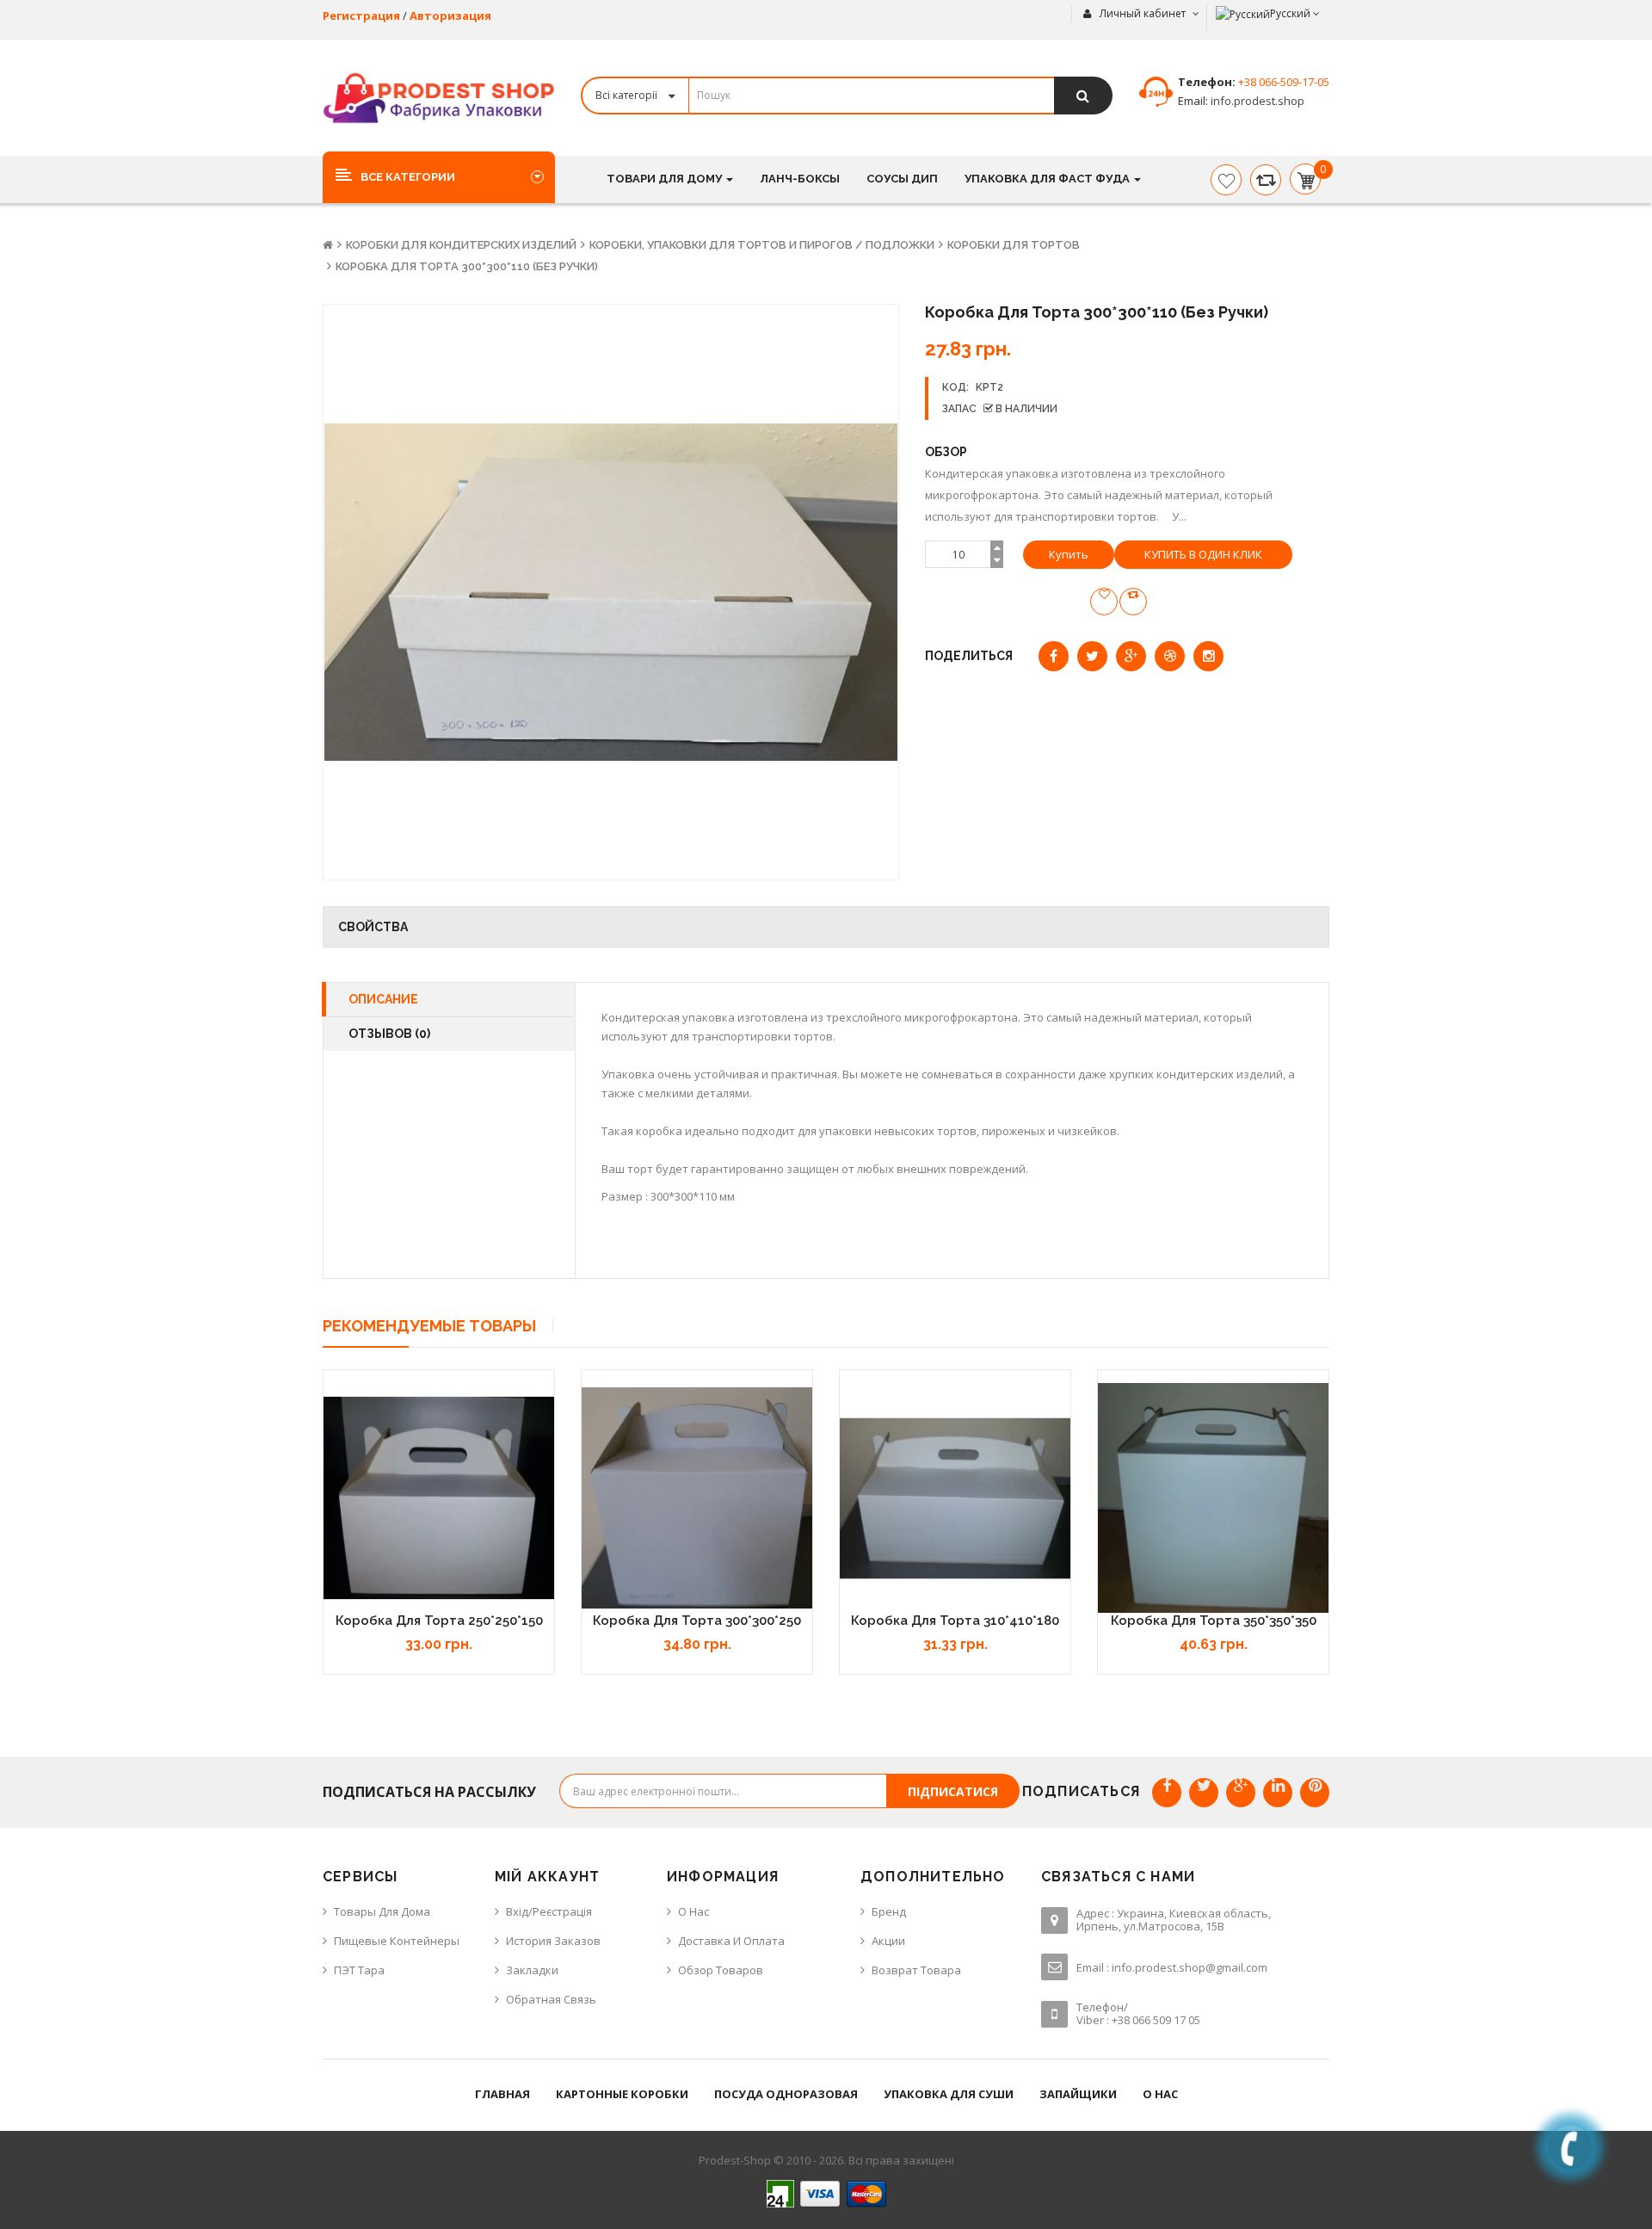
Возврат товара (916, 1970)
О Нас (693, 1911)
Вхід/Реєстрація (549, 1911)
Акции (888, 1941)
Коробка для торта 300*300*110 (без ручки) (467, 266)
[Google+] (1241, 1793)
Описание (383, 999)
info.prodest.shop (1256, 101)
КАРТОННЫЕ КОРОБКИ (622, 2094)
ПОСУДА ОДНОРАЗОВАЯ (786, 2094)
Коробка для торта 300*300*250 (697, 1621)
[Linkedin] (1278, 1793)
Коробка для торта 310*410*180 (955, 1621)
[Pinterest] (1315, 1793)
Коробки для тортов (1014, 245)
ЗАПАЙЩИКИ (1078, 2094)
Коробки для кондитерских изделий (461, 245)
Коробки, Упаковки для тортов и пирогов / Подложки (762, 245)
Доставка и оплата (731, 1941)
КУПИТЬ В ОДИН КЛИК (1203, 554)
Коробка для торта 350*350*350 (1214, 1621)
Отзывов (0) (389, 1034)
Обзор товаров (721, 1970)
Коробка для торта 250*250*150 (439, 1621)
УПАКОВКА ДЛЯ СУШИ (949, 2094)
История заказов (553, 1941)
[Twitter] (1204, 1793)
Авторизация (450, 15)
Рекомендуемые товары (429, 1326)
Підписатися (953, 1791)
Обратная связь (551, 1999)
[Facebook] (1167, 1793)
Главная (502, 2094)
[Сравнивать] (1266, 180)
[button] (439, 176)
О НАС (1160, 2094)
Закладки (532, 1970)
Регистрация (361, 15)
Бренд (889, 1911)
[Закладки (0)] (1226, 180)
